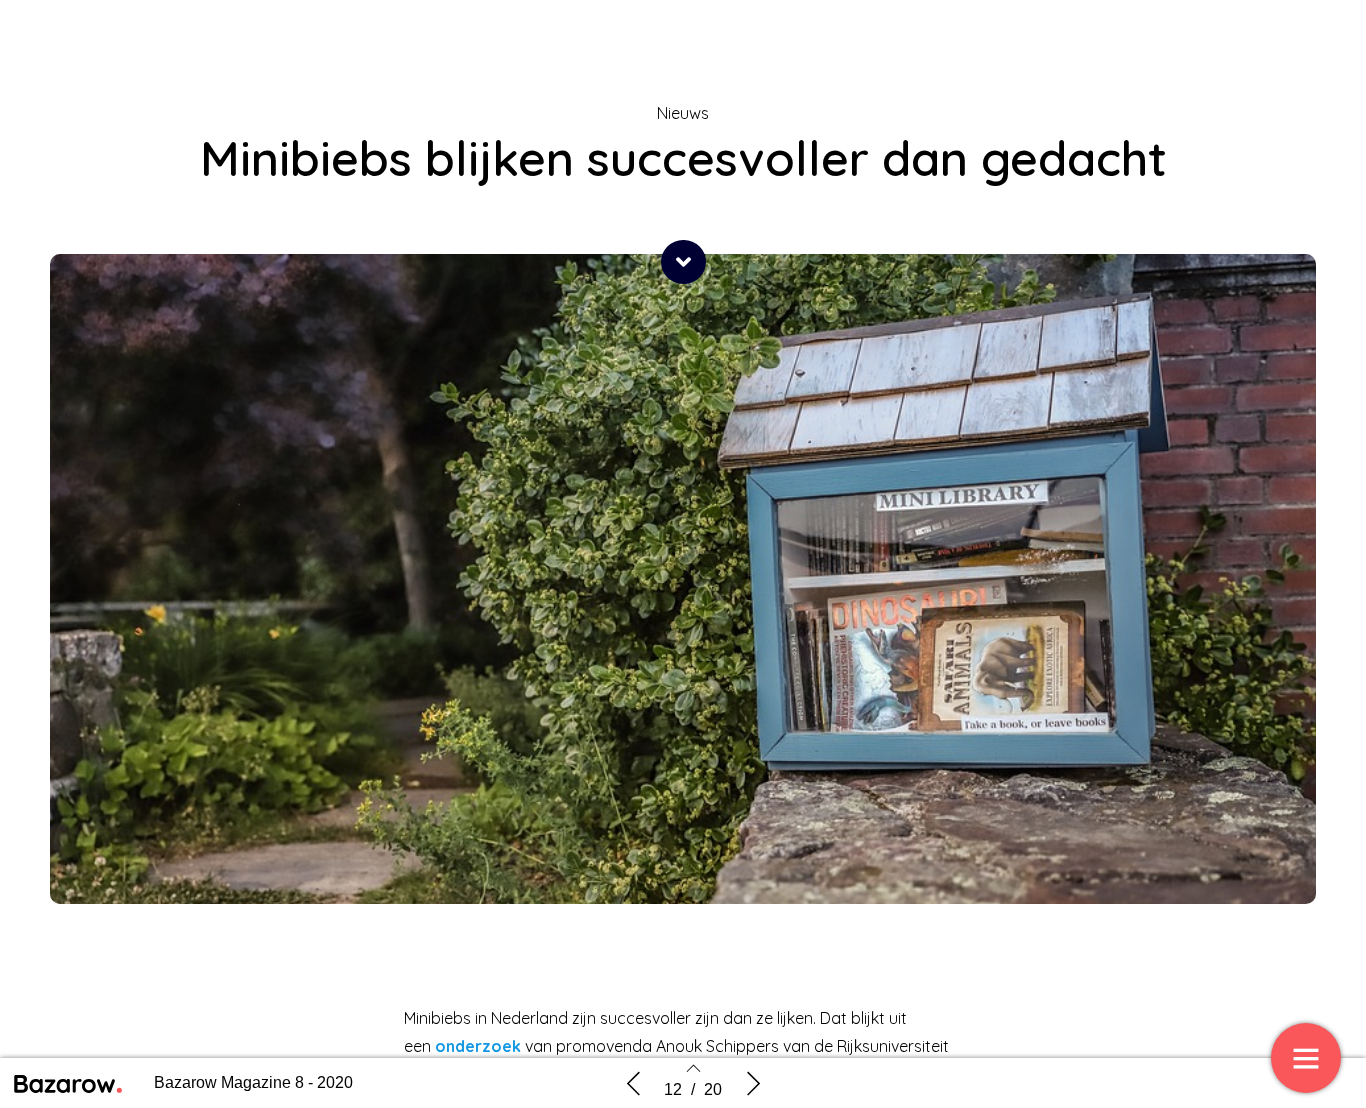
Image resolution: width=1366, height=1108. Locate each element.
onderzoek (478, 1046)
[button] (683, 262)
